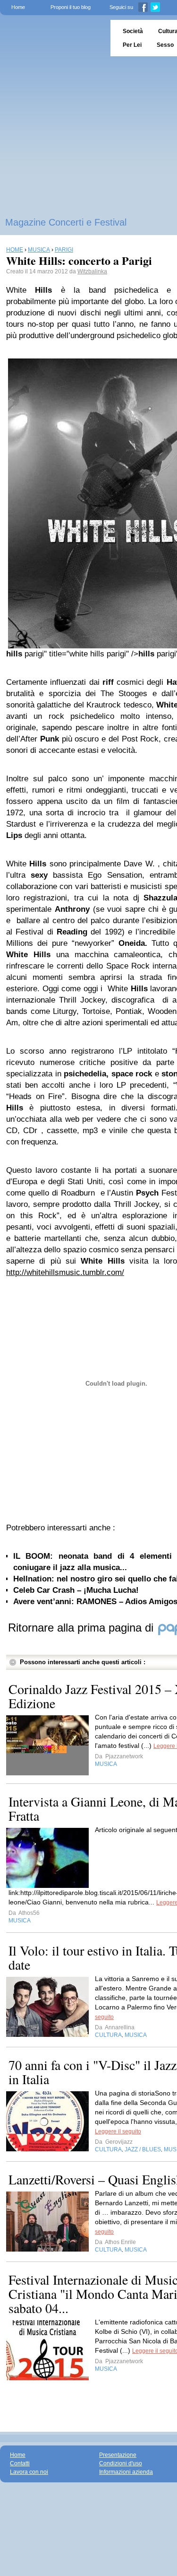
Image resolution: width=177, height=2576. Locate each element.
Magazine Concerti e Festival (66, 222)
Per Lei (132, 45)
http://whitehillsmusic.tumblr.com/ (65, 1272)
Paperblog (52, 38)
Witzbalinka (92, 271)
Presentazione (118, 2455)
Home (18, 7)
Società (133, 31)
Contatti (20, 2463)
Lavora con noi (29, 2472)
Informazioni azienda (126, 2472)
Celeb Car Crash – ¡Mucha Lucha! (76, 1590)
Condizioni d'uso (121, 2463)
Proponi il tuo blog (71, 7)
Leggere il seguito (118, 2131)
